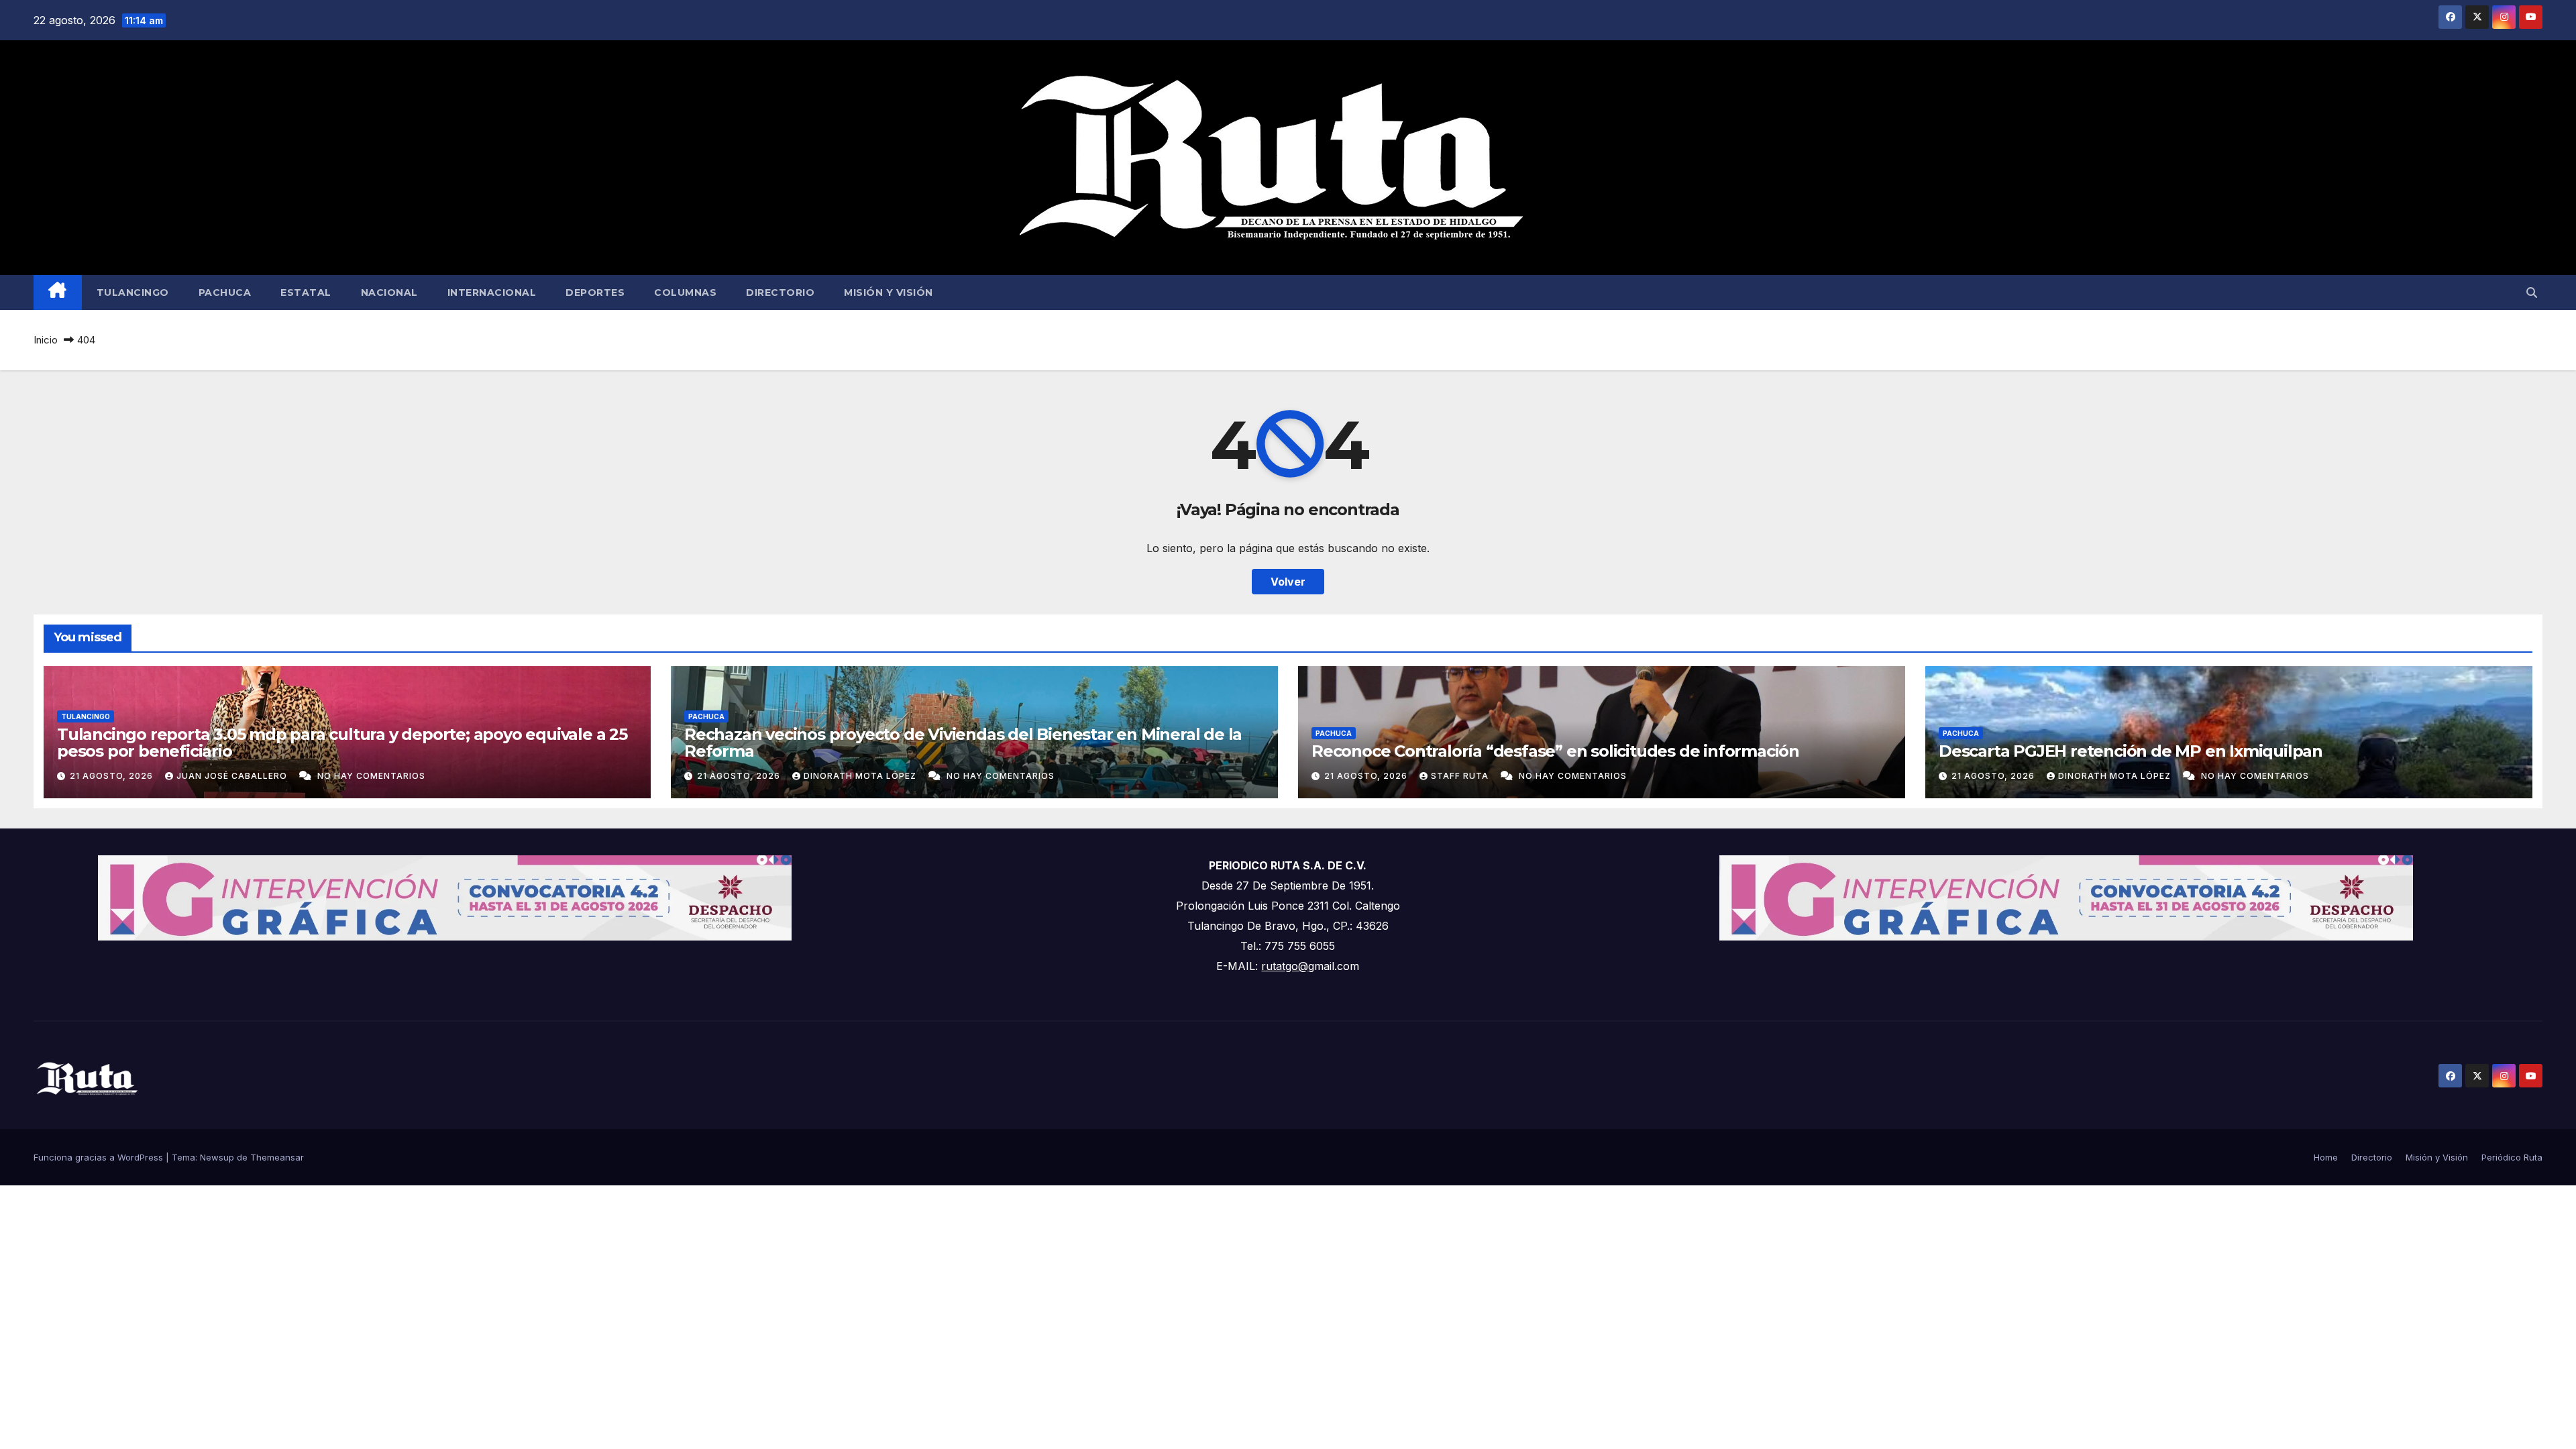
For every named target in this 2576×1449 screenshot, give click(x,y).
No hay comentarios (371, 776)
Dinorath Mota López (861, 776)
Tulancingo (133, 292)
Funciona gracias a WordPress (100, 1157)
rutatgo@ (1285, 966)
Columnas (685, 292)
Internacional (492, 292)
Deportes (595, 292)
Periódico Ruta (2512, 1157)
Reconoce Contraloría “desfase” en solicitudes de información (1555, 751)
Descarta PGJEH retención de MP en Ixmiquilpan (2131, 751)
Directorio (780, 292)
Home (2326, 1157)
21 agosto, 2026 (113, 776)
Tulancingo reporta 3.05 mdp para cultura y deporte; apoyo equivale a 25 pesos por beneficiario (342, 743)
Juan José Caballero (233, 776)
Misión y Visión (889, 292)
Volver (1288, 582)
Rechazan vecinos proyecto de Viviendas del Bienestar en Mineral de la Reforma (963, 743)
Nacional (389, 292)
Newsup (217, 1157)
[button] (2532, 292)
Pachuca (225, 292)
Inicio (46, 340)
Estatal (306, 292)
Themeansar (277, 1157)
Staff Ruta (1461, 776)
